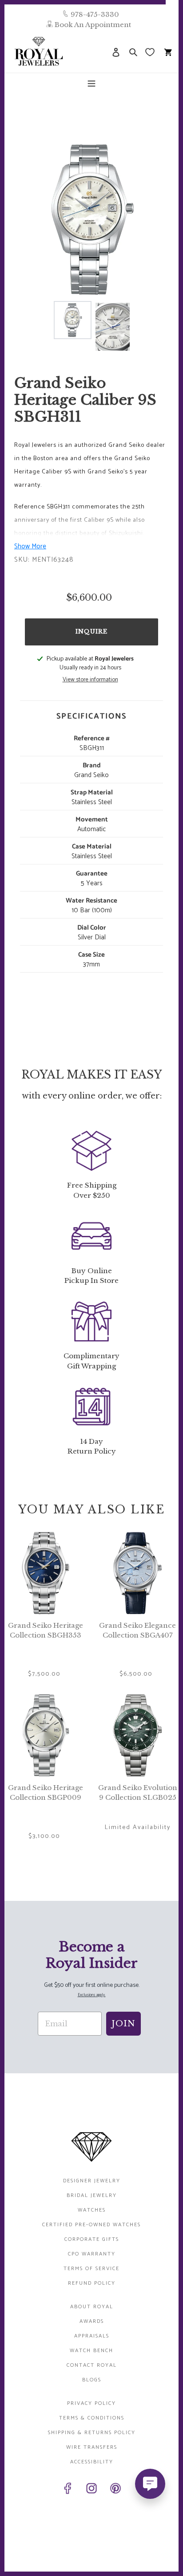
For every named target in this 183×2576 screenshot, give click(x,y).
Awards (92, 2321)
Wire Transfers (92, 2447)
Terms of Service (91, 2269)
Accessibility (92, 2462)
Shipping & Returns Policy (92, 2433)
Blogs (92, 2380)
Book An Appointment (93, 25)
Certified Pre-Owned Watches (91, 2225)
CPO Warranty (92, 2254)
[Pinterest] (115, 2490)
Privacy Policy (91, 2403)
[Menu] (91, 83)
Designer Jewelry (92, 2181)
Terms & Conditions (92, 2418)
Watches (92, 2210)
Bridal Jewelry (92, 2195)
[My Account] (116, 52)
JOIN (123, 2024)
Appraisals (92, 2336)
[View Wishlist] (151, 52)
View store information (90, 680)
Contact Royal (92, 2365)
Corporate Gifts (92, 2239)
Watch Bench (91, 2351)
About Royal (92, 2307)
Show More (30, 546)
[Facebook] (68, 2490)
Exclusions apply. (92, 1995)
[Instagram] (91, 2490)
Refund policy (92, 2283)
